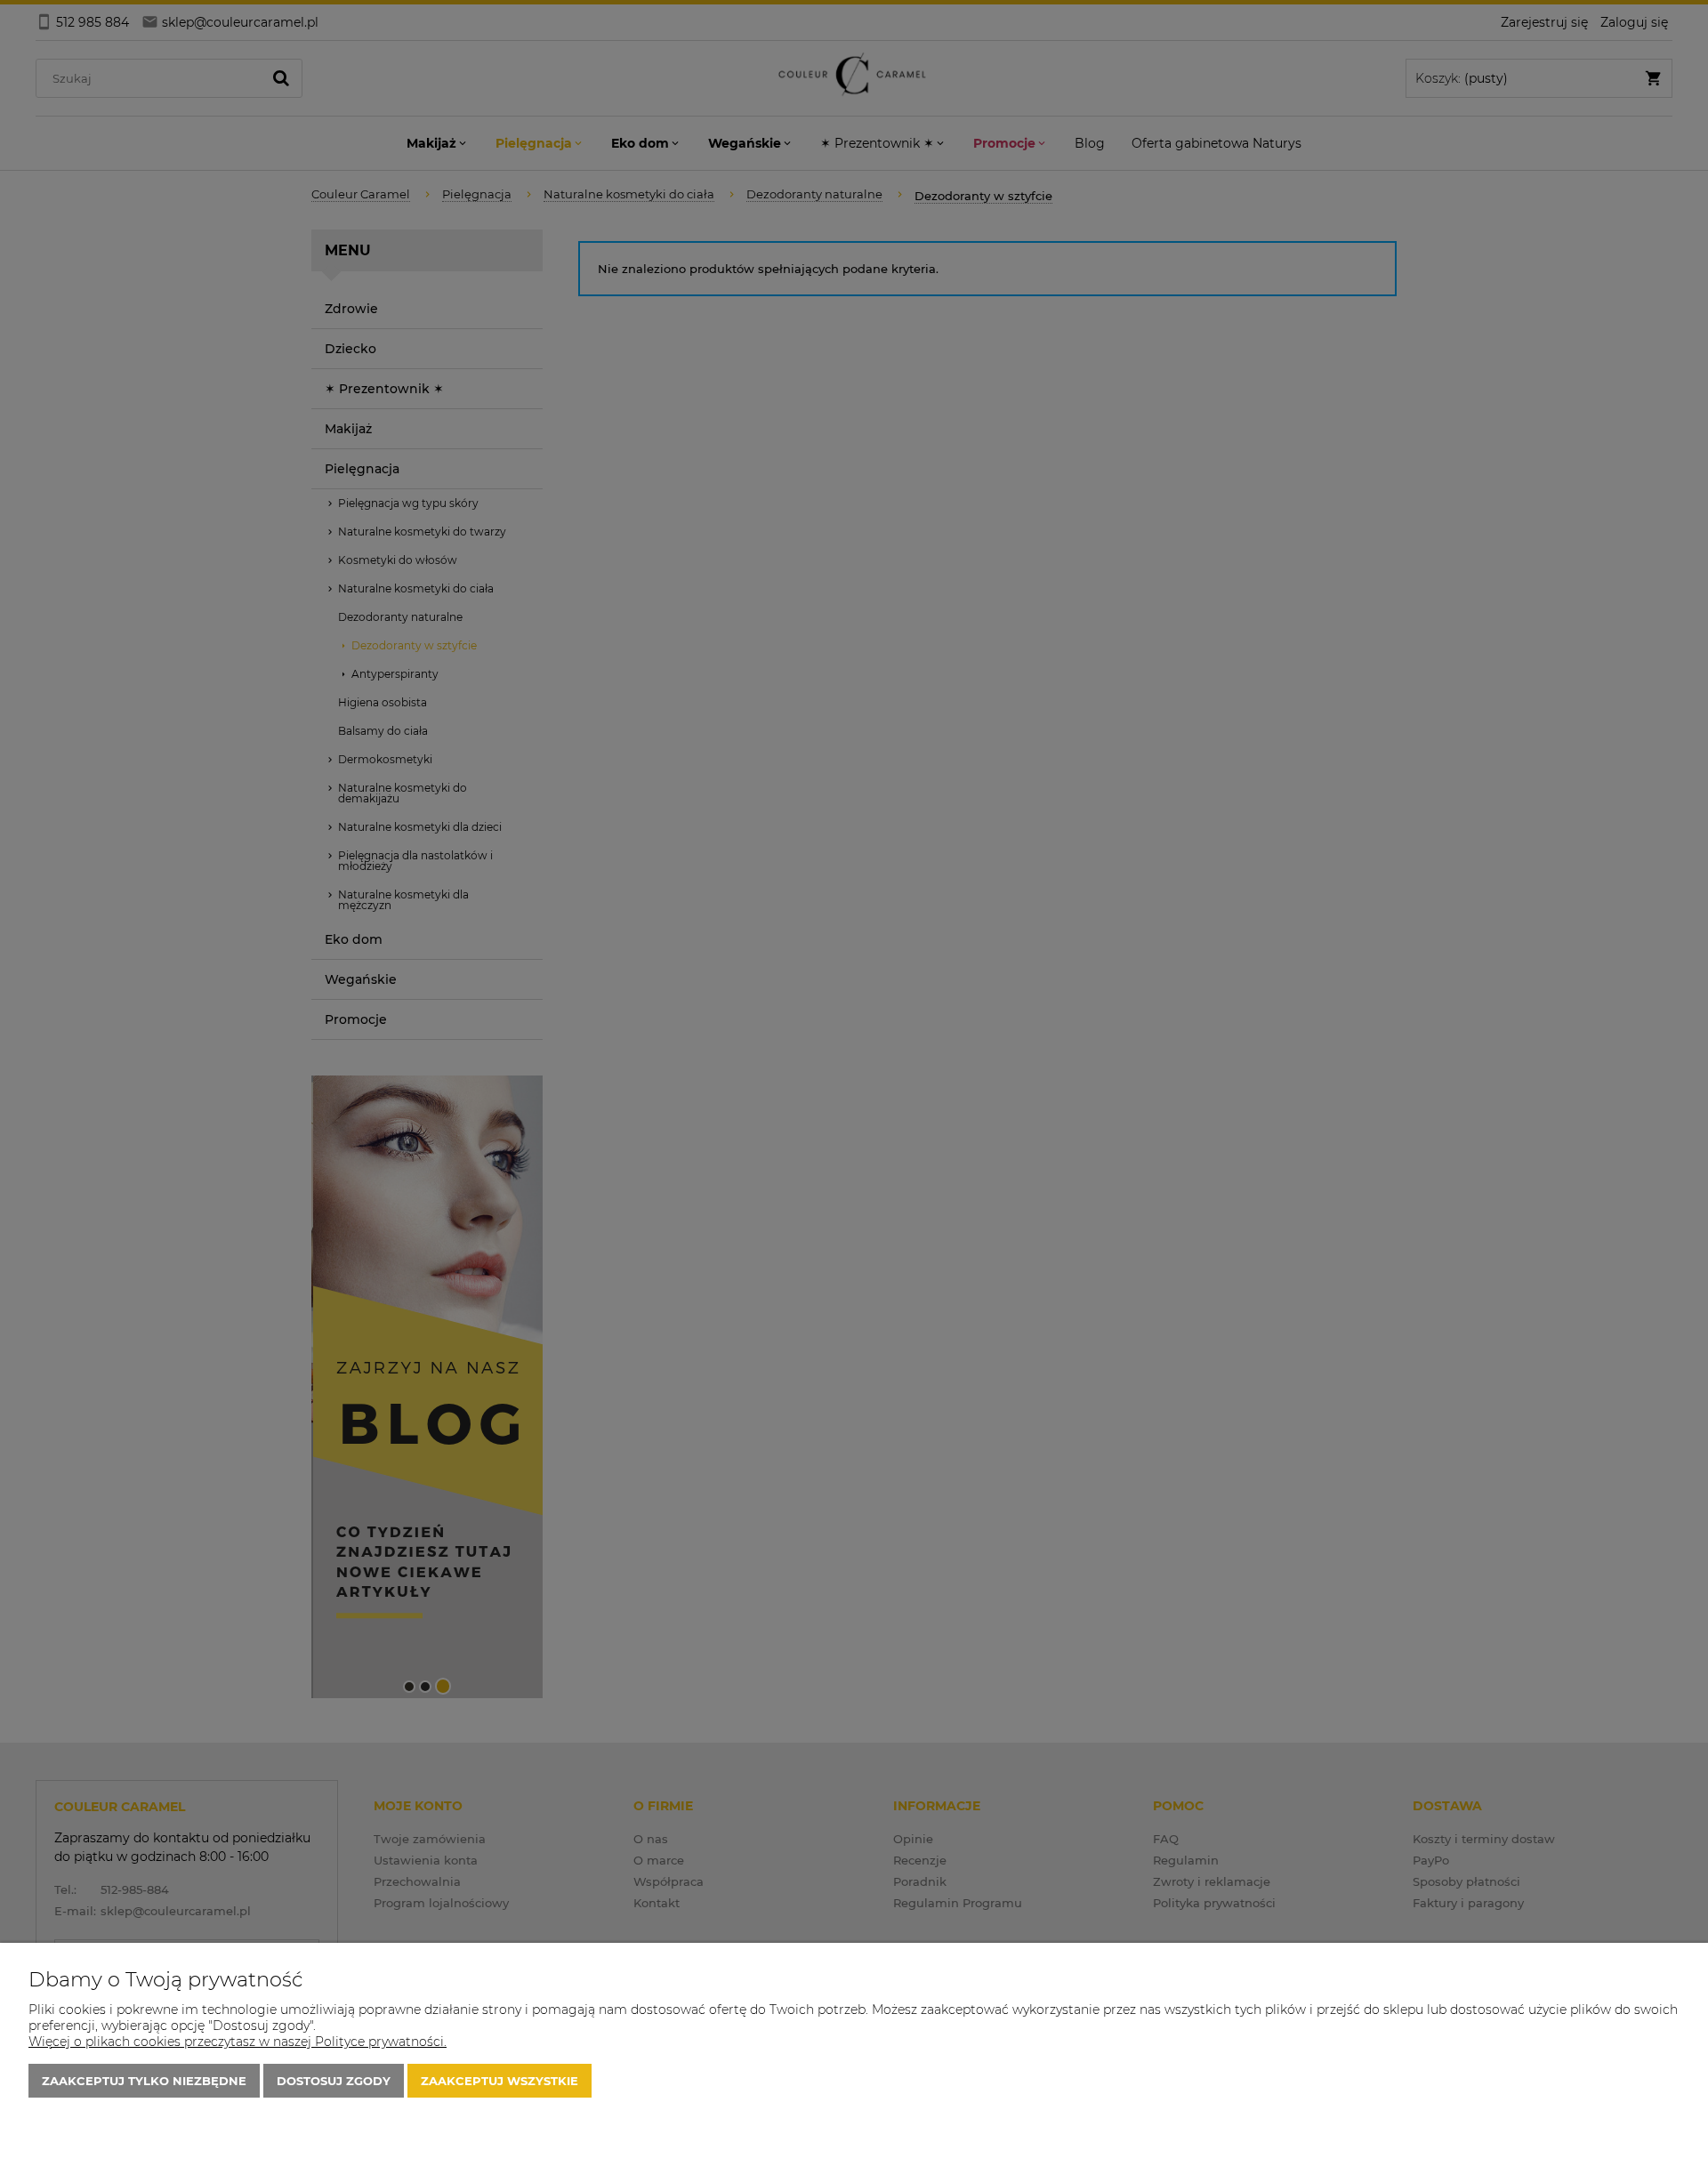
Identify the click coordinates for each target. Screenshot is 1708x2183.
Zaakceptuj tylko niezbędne (144, 2081)
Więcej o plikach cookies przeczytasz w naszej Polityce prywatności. (238, 2042)
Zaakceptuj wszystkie (500, 2081)
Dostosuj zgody (334, 2081)
